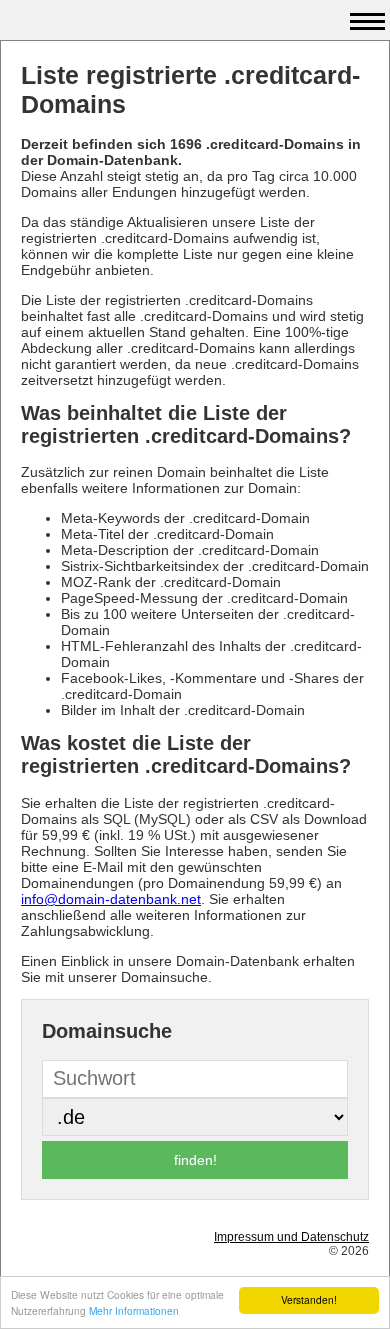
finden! (195, 1160)
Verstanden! (309, 1299)
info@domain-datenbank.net (111, 899)
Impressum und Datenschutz (291, 1237)
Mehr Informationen (134, 1310)
